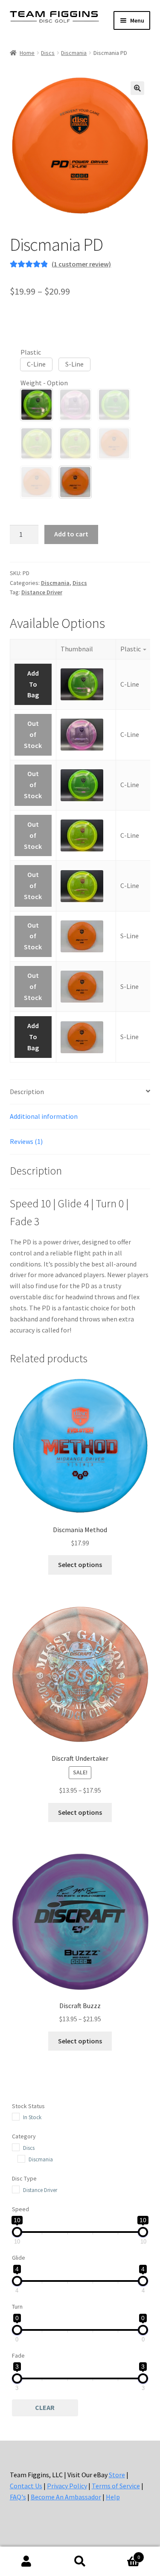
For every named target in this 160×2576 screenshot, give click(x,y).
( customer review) (81, 264)
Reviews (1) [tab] (26, 1141)
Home (27, 53)
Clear (45, 2407)
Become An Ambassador (66, 2497)
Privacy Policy (67, 2486)
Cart (123, 2554)
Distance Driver (42, 592)
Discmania (74, 53)
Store (117, 2475)
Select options (80, 1565)
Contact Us (26, 2486)
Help (113, 2497)
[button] (137, 88)
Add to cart (71, 534)
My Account (27, 2562)
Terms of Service (116, 2486)
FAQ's (18, 2497)
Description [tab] (27, 1092)
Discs (48, 53)
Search (80, 2562)
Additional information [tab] (44, 1116)
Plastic (31, 352)
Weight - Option (44, 383)
